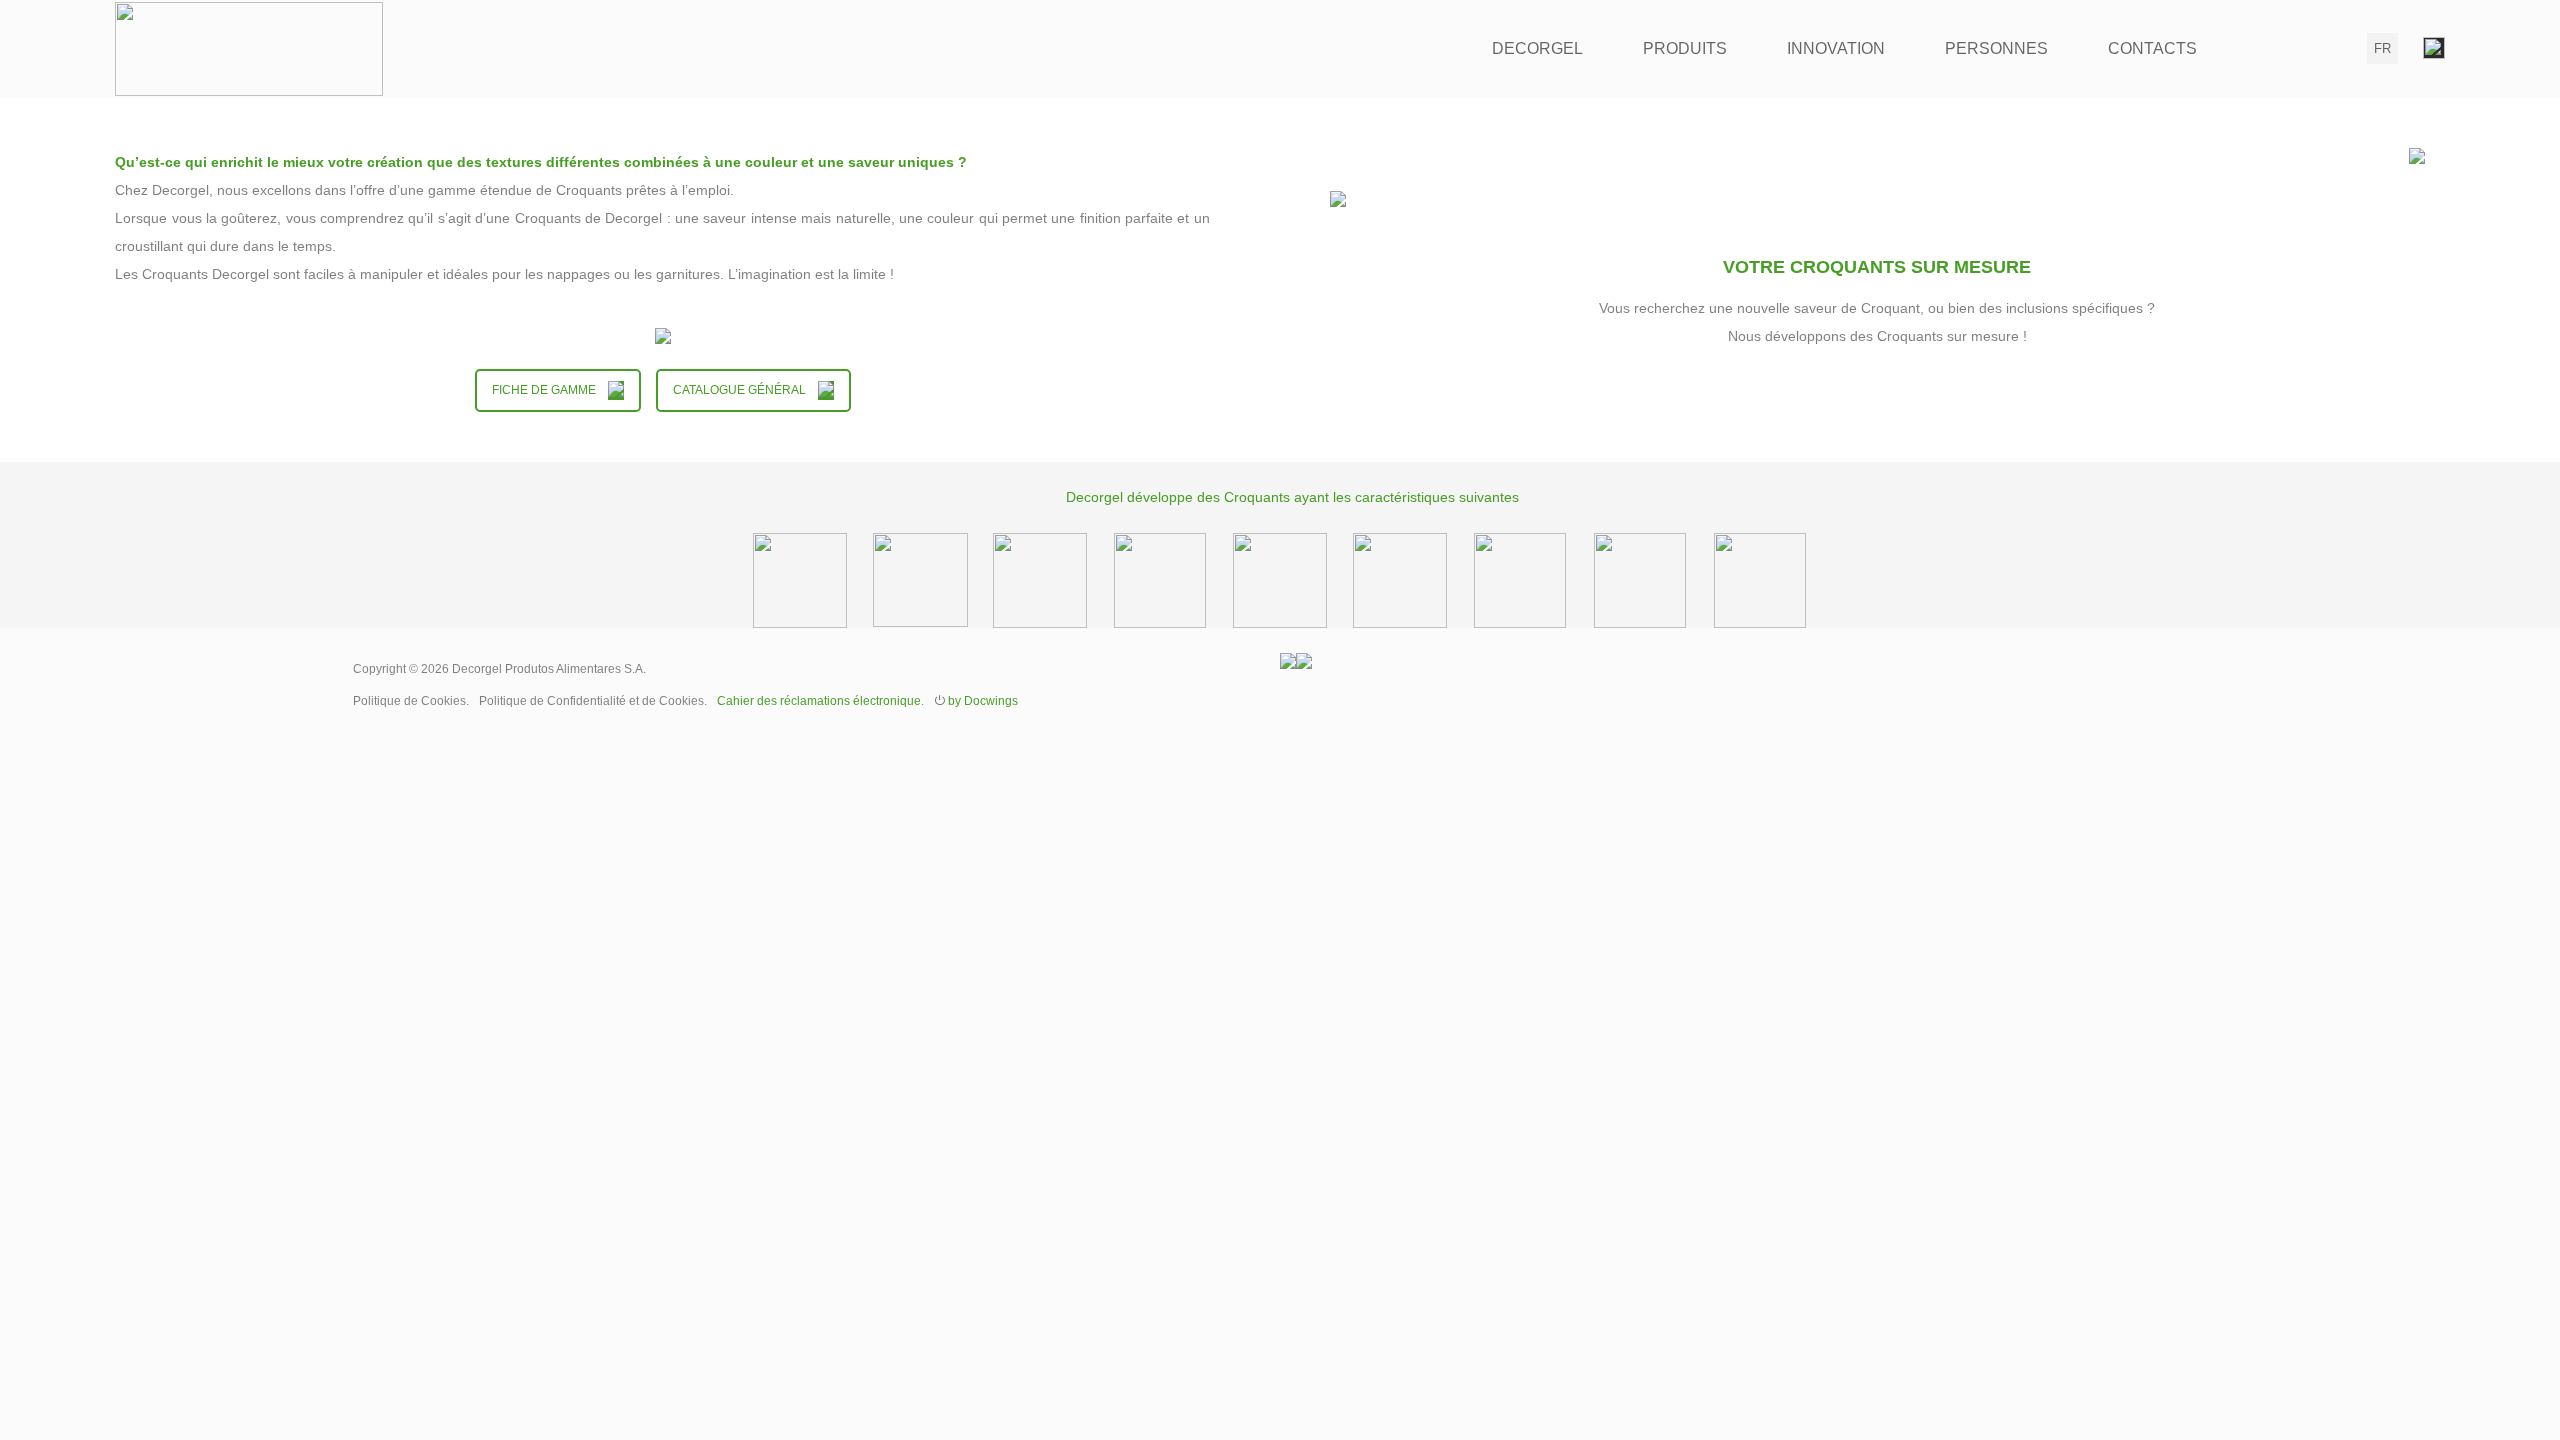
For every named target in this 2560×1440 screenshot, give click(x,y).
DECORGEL (1537, 48)
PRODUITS (1685, 48)
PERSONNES (1996, 48)
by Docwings (983, 701)
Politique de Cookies (409, 701)
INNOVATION (1836, 48)
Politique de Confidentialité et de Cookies (591, 701)
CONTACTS (2152, 48)
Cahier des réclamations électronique (819, 701)
